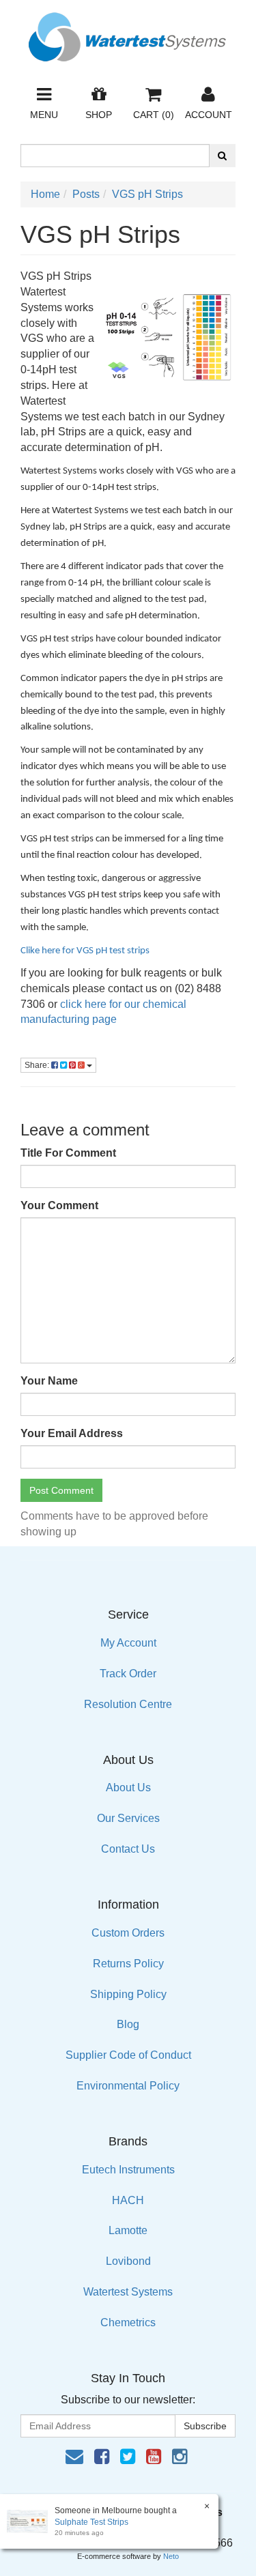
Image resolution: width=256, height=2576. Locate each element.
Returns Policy (128, 1964)
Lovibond (128, 2261)
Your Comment (59, 1205)
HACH (128, 2200)
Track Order (128, 1674)
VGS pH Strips (147, 194)
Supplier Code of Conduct (128, 2055)
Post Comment (61, 1490)
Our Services (128, 1818)
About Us (128, 1788)
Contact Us (128, 1849)
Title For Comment (68, 1153)
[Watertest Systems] (128, 33)
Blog (128, 2024)
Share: (38, 1065)
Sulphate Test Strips (91, 2522)
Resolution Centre (128, 1704)
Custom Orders (128, 1933)
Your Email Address (72, 1433)
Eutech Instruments (128, 2170)
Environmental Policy (128, 2086)
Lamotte (128, 2230)
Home (45, 194)
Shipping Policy (128, 1994)
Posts (86, 194)
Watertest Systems (128, 2292)
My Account (128, 1643)
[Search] (222, 156)
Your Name (49, 1381)
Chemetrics (128, 2322)
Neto (171, 2556)
